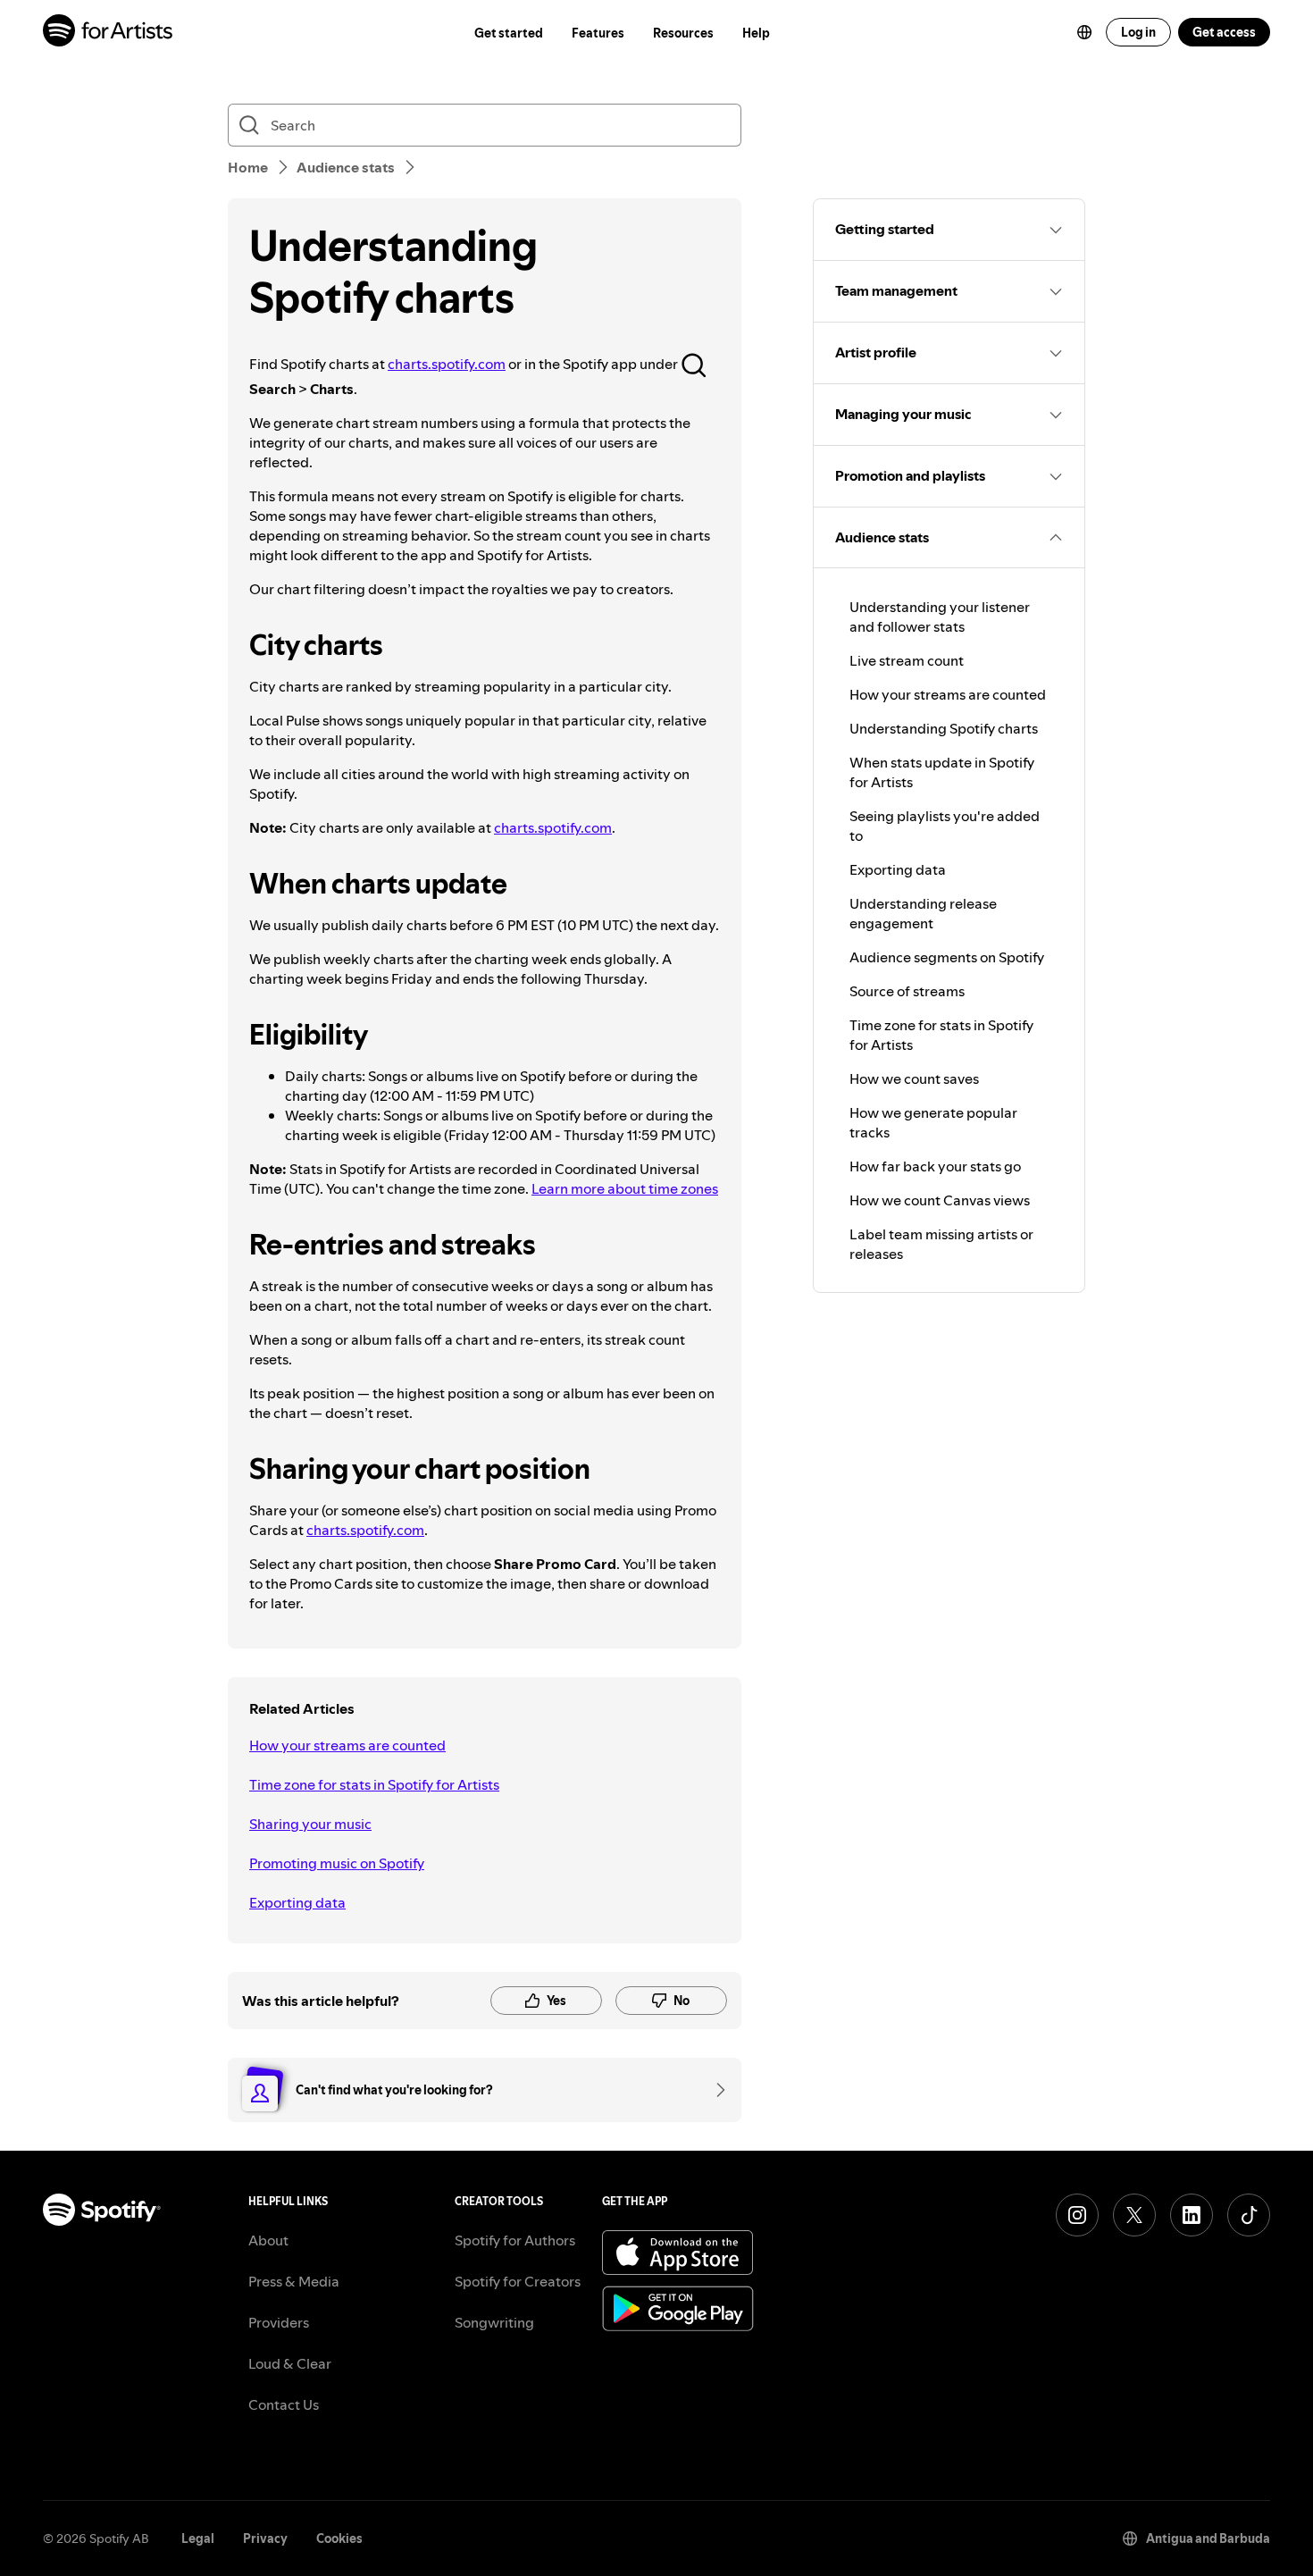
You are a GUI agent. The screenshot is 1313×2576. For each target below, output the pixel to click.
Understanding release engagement (923, 913)
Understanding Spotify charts (944, 728)
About (268, 2240)
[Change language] (1084, 32)
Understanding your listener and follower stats (940, 617)
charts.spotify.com (447, 364)
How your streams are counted (347, 1745)
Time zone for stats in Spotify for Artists (374, 1784)
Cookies (339, 2538)
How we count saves (914, 1078)
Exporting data (297, 1902)
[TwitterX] (1134, 2215)
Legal (198, 2538)
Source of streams (907, 991)
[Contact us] (715, 2090)
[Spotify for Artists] (109, 33)
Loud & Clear (290, 2363)
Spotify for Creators (518, 2281)
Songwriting (494, 2322)
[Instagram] (1077, 2215)
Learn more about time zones (625, 1188)
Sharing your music (310, 1824)
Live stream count (907, 660)
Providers (279, 2322)
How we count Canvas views (940, 1200)
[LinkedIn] (1192, 2215)
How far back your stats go (935, 1166)
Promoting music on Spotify (337, 1863)
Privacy (265, 2538)
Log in (1138, 32)
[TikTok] (1249, 2215)
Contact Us (284, 2404)
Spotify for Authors (515, 2240)
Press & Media (294, 2281)
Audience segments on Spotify (947, 957)
